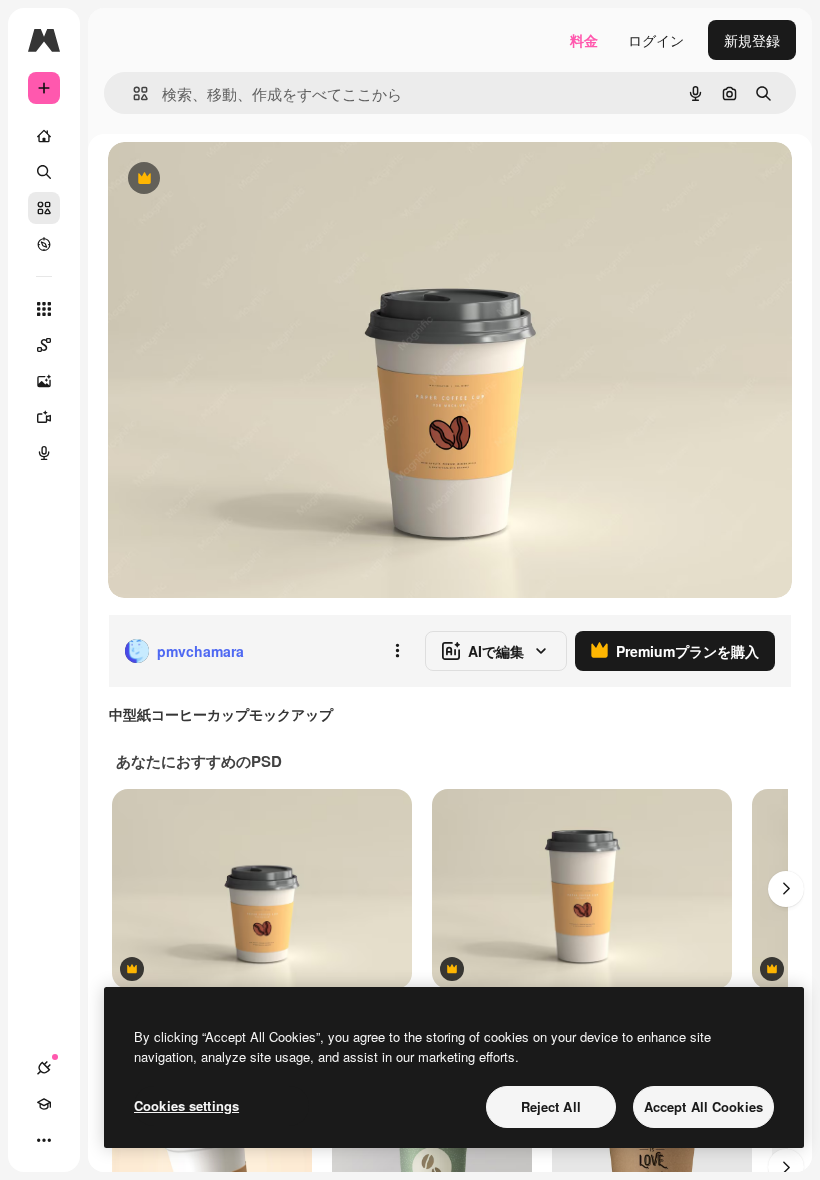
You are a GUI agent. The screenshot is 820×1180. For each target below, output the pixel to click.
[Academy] (44, 1104)
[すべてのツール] (44, 309)
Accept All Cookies (703, 1106)
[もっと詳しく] (44, 244)
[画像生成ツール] (44, 381)
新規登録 (752, 40)
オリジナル (245, 179)
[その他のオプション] (397, 651)
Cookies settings (186, 1105)
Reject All (551, 1106)
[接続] (44, 1068)
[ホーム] (44, 136)
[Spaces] (44, 345)
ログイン (656, 40)
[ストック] (44, 208)
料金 (584, 40)
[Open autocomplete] (132, 93)
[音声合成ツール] (44, 453)
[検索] (44, 172)
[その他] (44, 1140)
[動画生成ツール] (44, 417)
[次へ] (786, 889)
